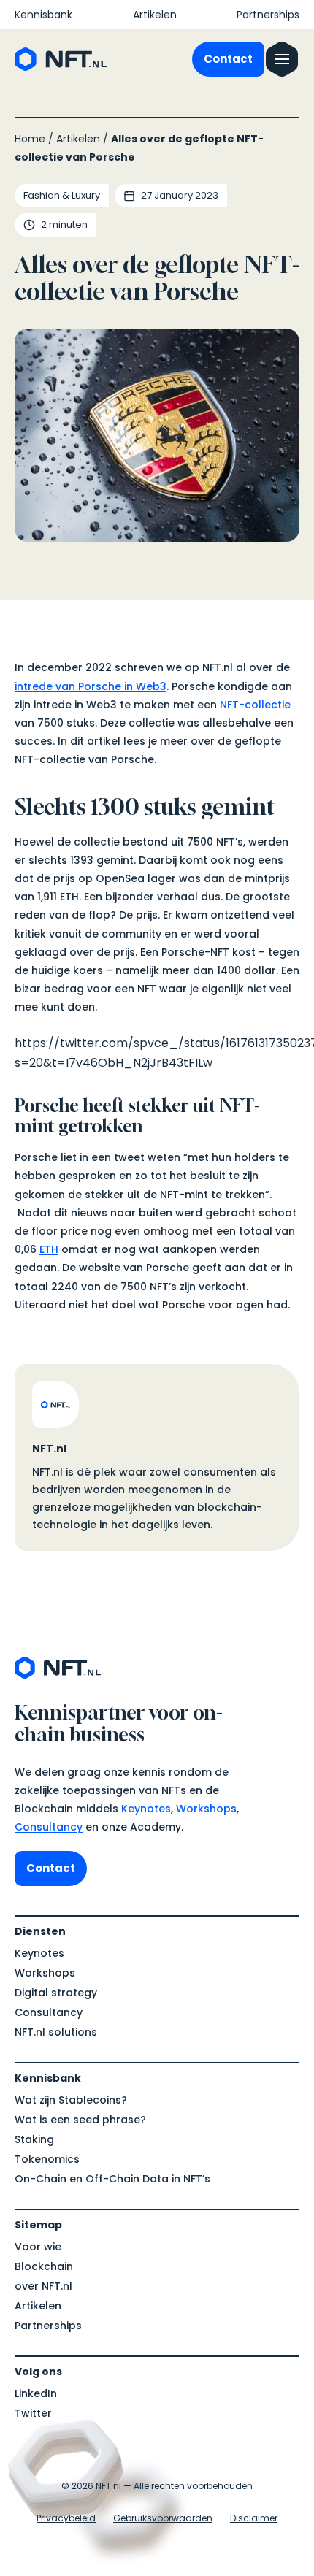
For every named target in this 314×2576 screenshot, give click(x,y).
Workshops (206, 1809)
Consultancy (49, 1827)
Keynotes (146, 1809)
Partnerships (268, 15)
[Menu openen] (282, 59)
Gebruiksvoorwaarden (163, 2518)
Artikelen (155, 15)
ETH (49, 1249)
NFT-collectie (255, 705)
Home (30, 139)
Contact (228, 59)
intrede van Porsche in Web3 (91, 686)
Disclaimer (254, 2518)
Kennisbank (43, 15)
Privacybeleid (66, 2518)
